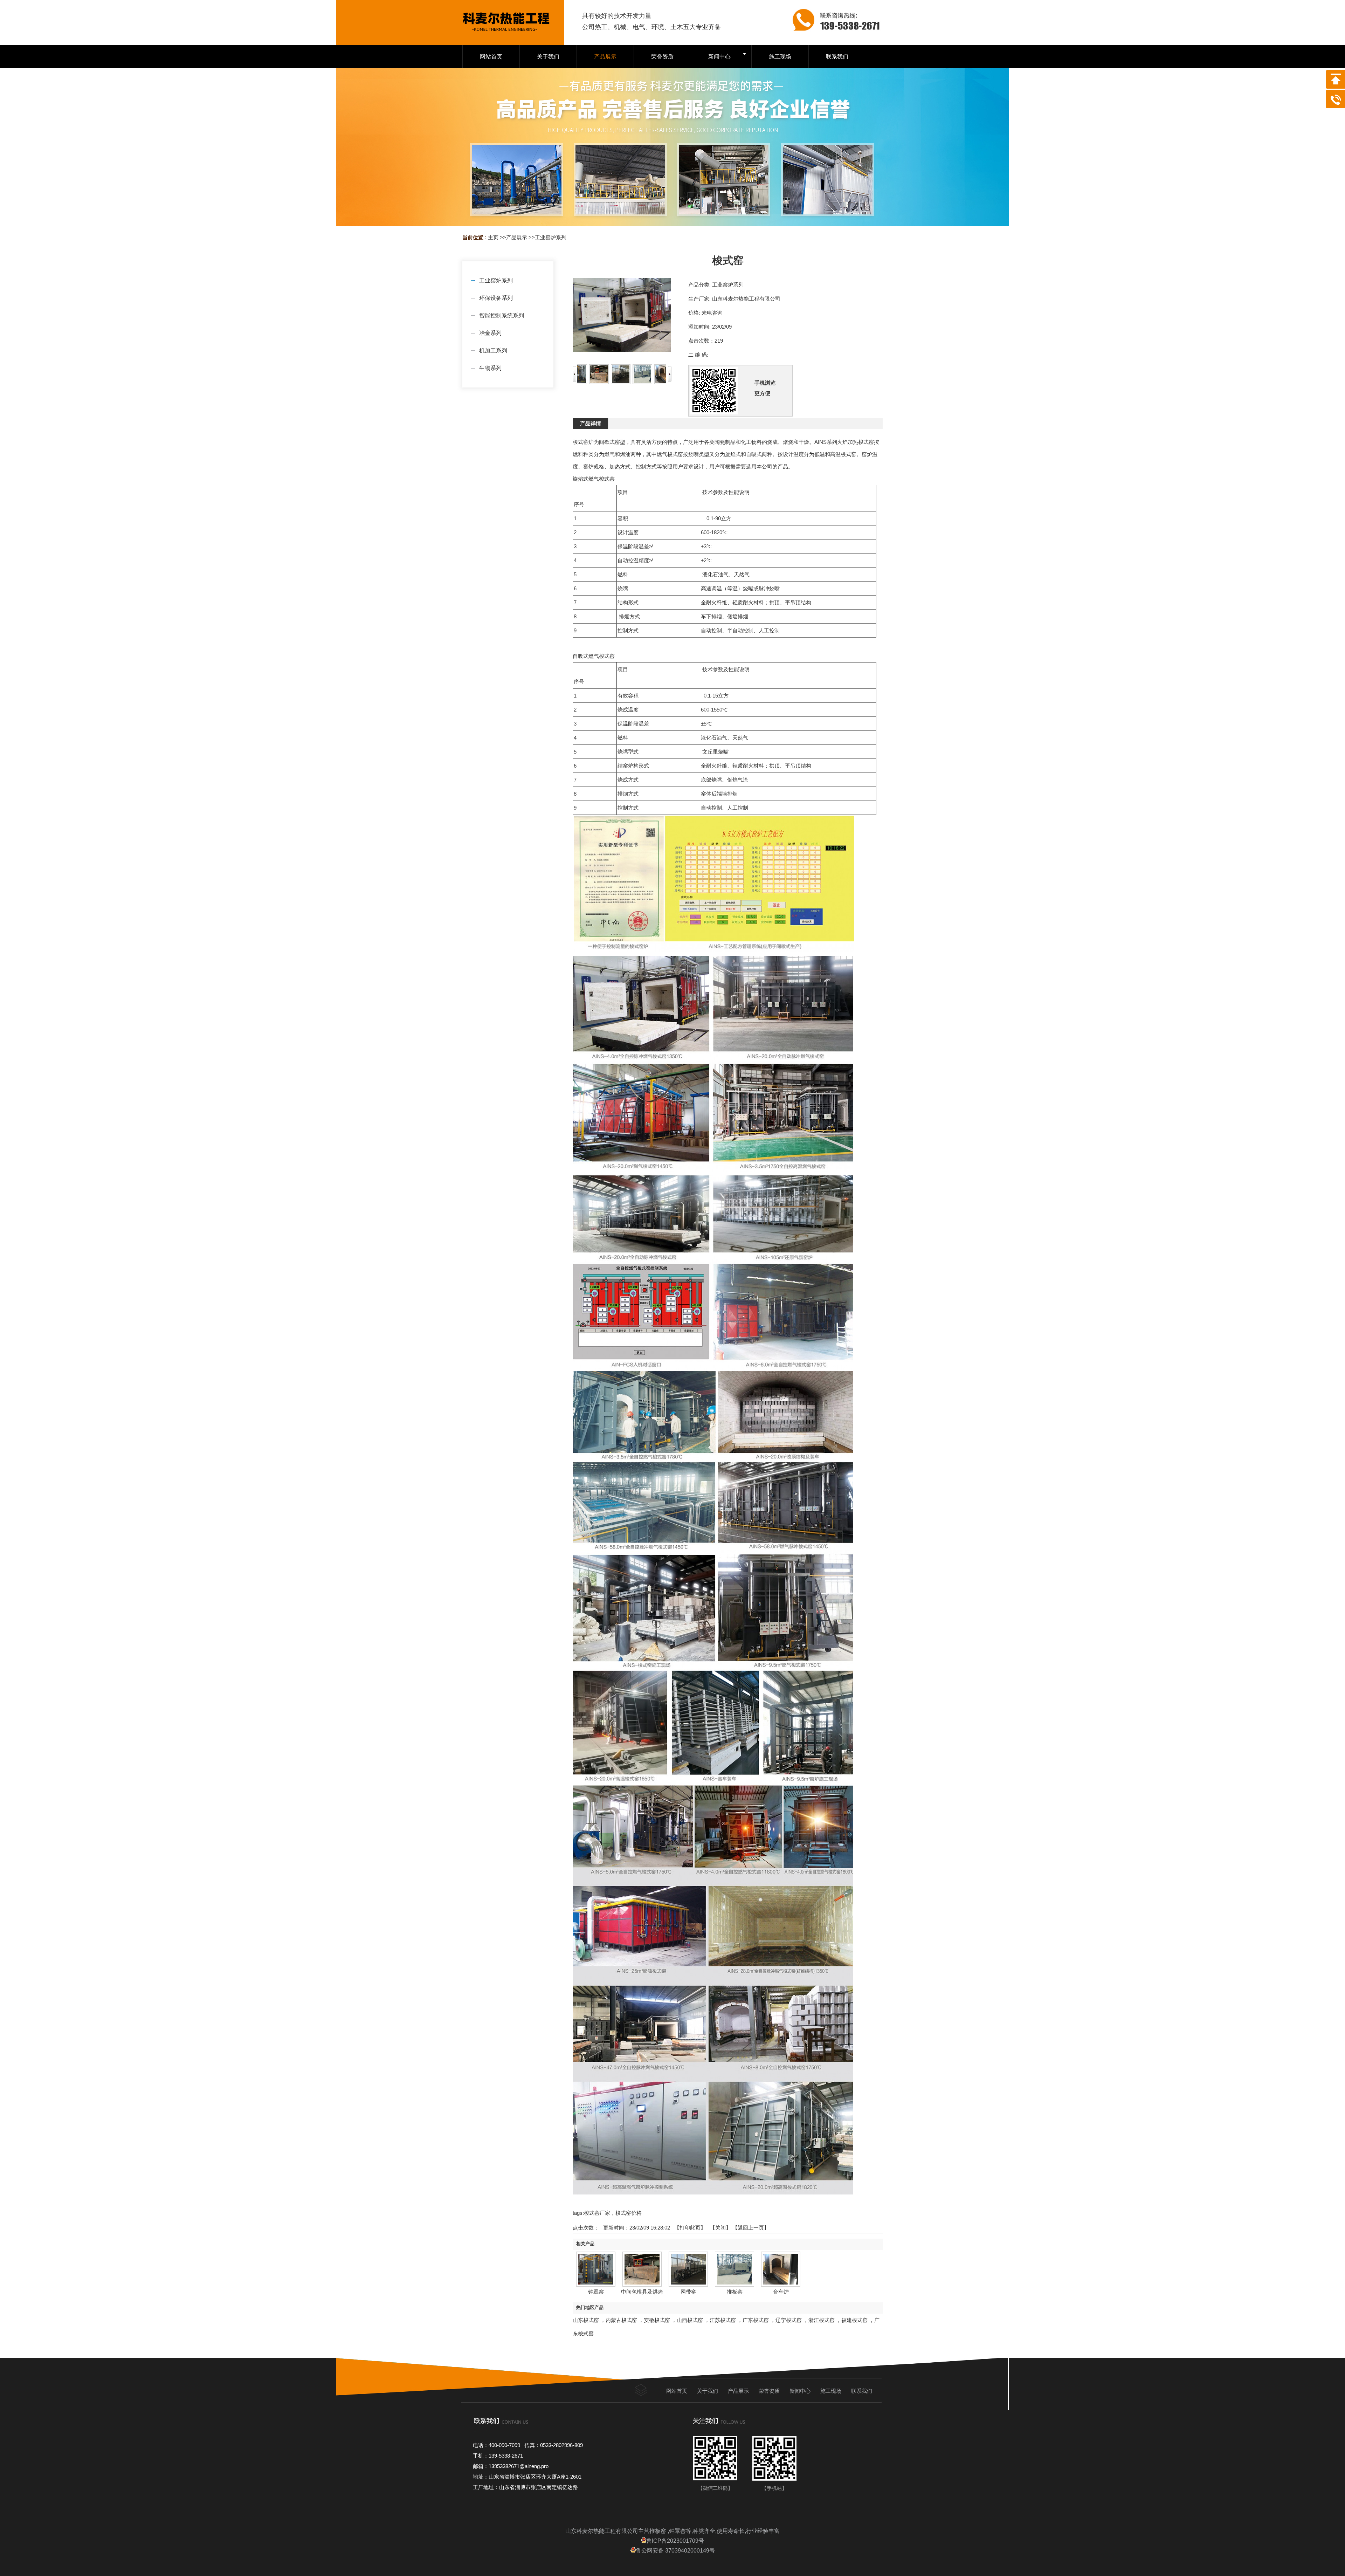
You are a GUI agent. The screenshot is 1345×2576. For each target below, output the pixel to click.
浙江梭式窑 (822, 2320)
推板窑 (735, 2292)
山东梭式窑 (586, 2320)
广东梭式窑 (756, 2320)
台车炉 (781, 2292)
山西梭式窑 (690, 2320)
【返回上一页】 (751, 2228)
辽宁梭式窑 (789, 2320)
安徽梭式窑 (657, 2320)
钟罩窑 (596, 2292)
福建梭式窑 (854, 2320)
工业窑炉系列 (551, 237)
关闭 (720, 2228)
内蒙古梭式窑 (621, 2320)
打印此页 (690, 2228)
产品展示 (517, 237)
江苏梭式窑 (723, 2320)
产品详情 (591, 423)
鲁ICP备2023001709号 (675, 2541)
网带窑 (688, 2292)
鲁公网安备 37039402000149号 (675, 2551)
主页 (493, 237)
